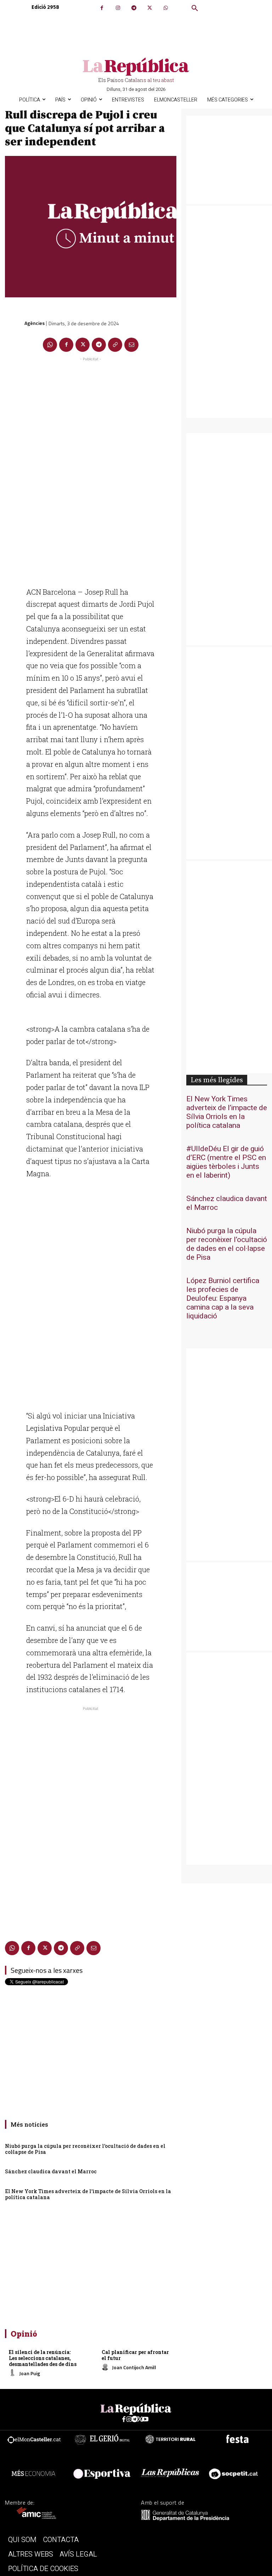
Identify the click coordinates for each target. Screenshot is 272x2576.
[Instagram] (118, 8)
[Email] (131, 345)
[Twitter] (150, 8)
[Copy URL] (115, 345)
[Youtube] (145, 2420)
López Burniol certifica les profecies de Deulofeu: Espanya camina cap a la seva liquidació (223, 1298)
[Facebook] (102, 8)
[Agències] (14, 323)
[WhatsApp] (166, 8)
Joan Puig (30, 2373)
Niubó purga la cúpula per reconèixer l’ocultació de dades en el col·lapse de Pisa (85, 2149)
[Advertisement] (91, 469)
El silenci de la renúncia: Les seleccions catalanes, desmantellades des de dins (43, 2358)
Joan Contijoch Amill (134, 2367)
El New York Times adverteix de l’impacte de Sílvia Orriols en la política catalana (88, 2194)
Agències (35, 323)
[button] (195, 8)
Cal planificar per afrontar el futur (135, 2355)
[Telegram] (134, 8)
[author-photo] (13, 2373)
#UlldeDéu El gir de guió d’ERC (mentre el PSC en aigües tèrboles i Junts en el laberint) (226, 1162)
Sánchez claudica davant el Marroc (51, 2171)
